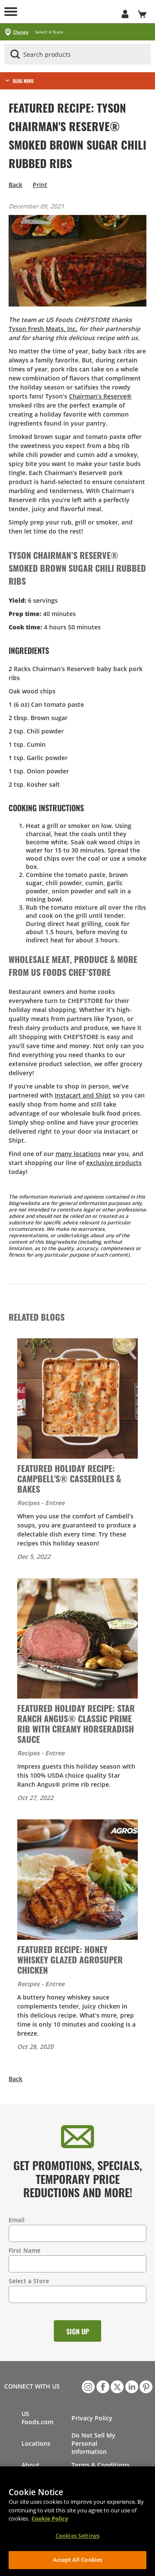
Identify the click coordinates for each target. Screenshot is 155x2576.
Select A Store (49, 32)
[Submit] (15, 54)
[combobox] (77, 55)
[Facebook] (102, 2386)
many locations (78, 1154)
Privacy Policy (92, 2418)
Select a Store (29, 2281)
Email (17, 2220)
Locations (36, 2443)
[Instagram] (87, 2386)
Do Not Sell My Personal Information (93, 2443)
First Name (25, 2250)
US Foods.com (37, 2418)
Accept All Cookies (77, 2560)
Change (21, 32)
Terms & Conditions (101, 2465)
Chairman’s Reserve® (100, 396)
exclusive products (114, 1163)
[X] (116, 2386)
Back (15, 185)
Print (40, 185)
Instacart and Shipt (83, 1095)
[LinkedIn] (131, 2386)
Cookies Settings (77, 2536)
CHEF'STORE (69, 12)
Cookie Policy (50, 2518)
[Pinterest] (145, 2386)
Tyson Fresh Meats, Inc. (43, 329)
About (31, 2465)
